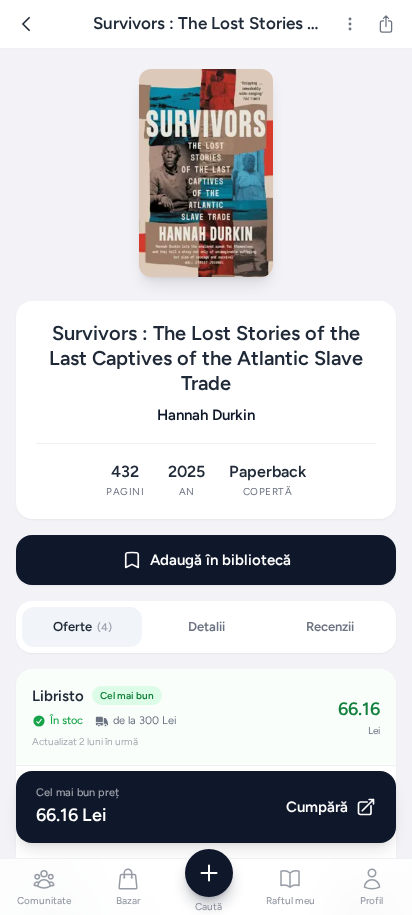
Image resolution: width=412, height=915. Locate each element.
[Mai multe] (350, 24)
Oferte (82, 626)
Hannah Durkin (206, 415)
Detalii (206, 626)
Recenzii (330, 626)
